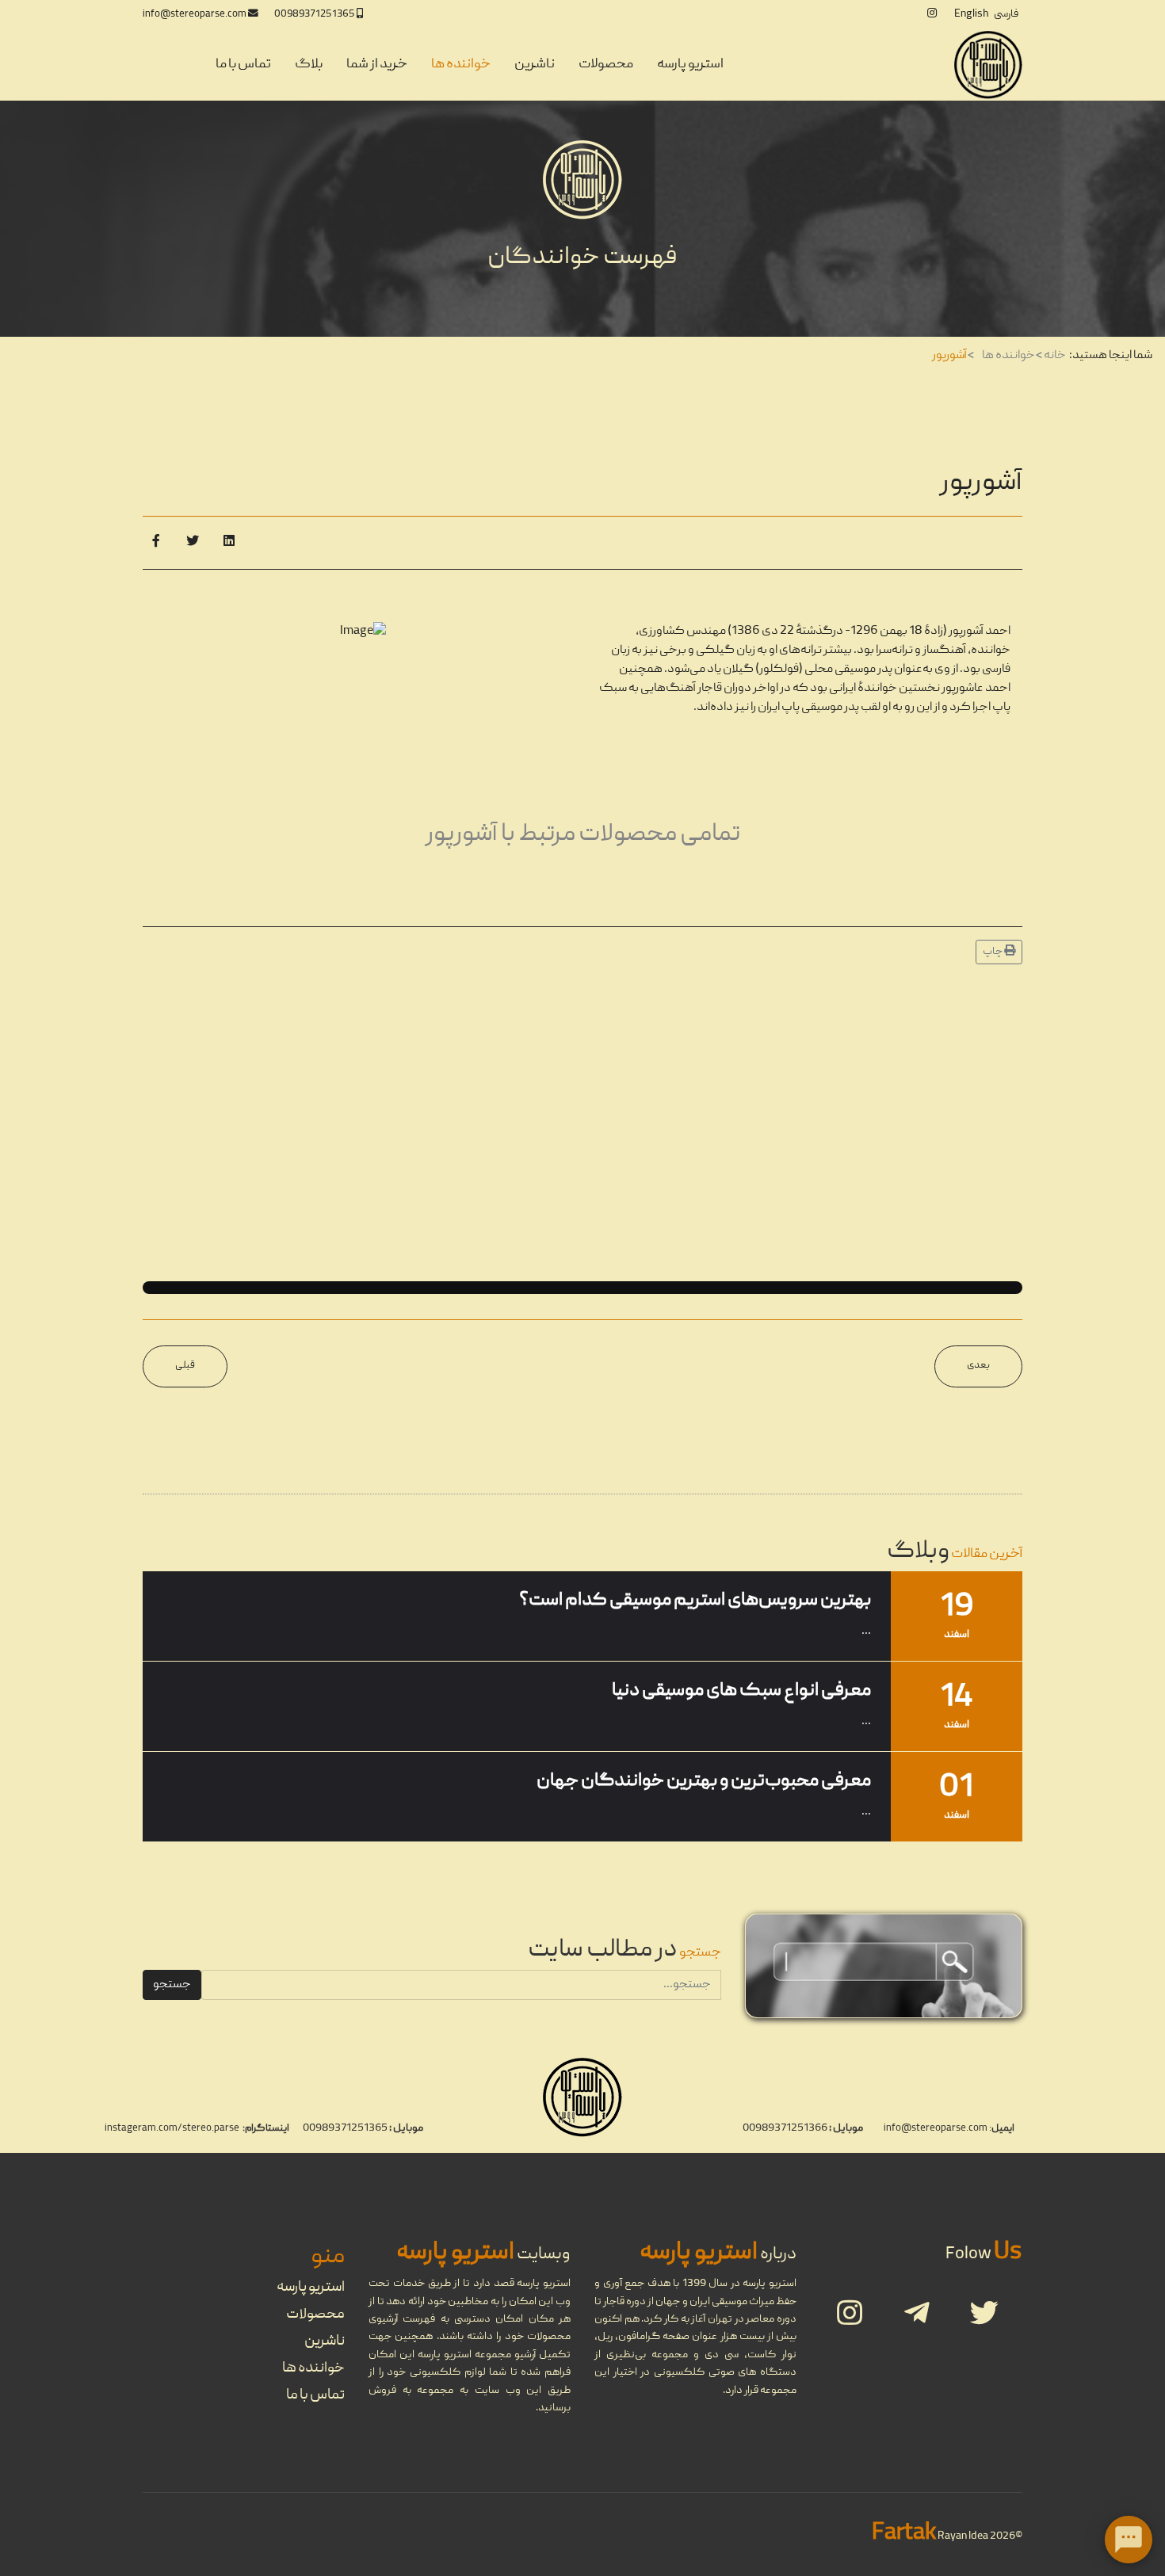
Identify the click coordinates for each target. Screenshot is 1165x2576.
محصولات (606, 65)
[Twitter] (193, 543)
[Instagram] (932, 14)
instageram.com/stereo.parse (172, 2129)
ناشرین (535, 65)
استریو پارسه (690, 65)
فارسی (1006, 14)
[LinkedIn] (229, 543)
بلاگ (309, 65)
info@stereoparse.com (195, 15)
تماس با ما (243, 65)
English (971, 14)
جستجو (172, 1985)
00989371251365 (315, 15)
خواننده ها (461, 65)
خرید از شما (377, 65)
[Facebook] (156, 543)
